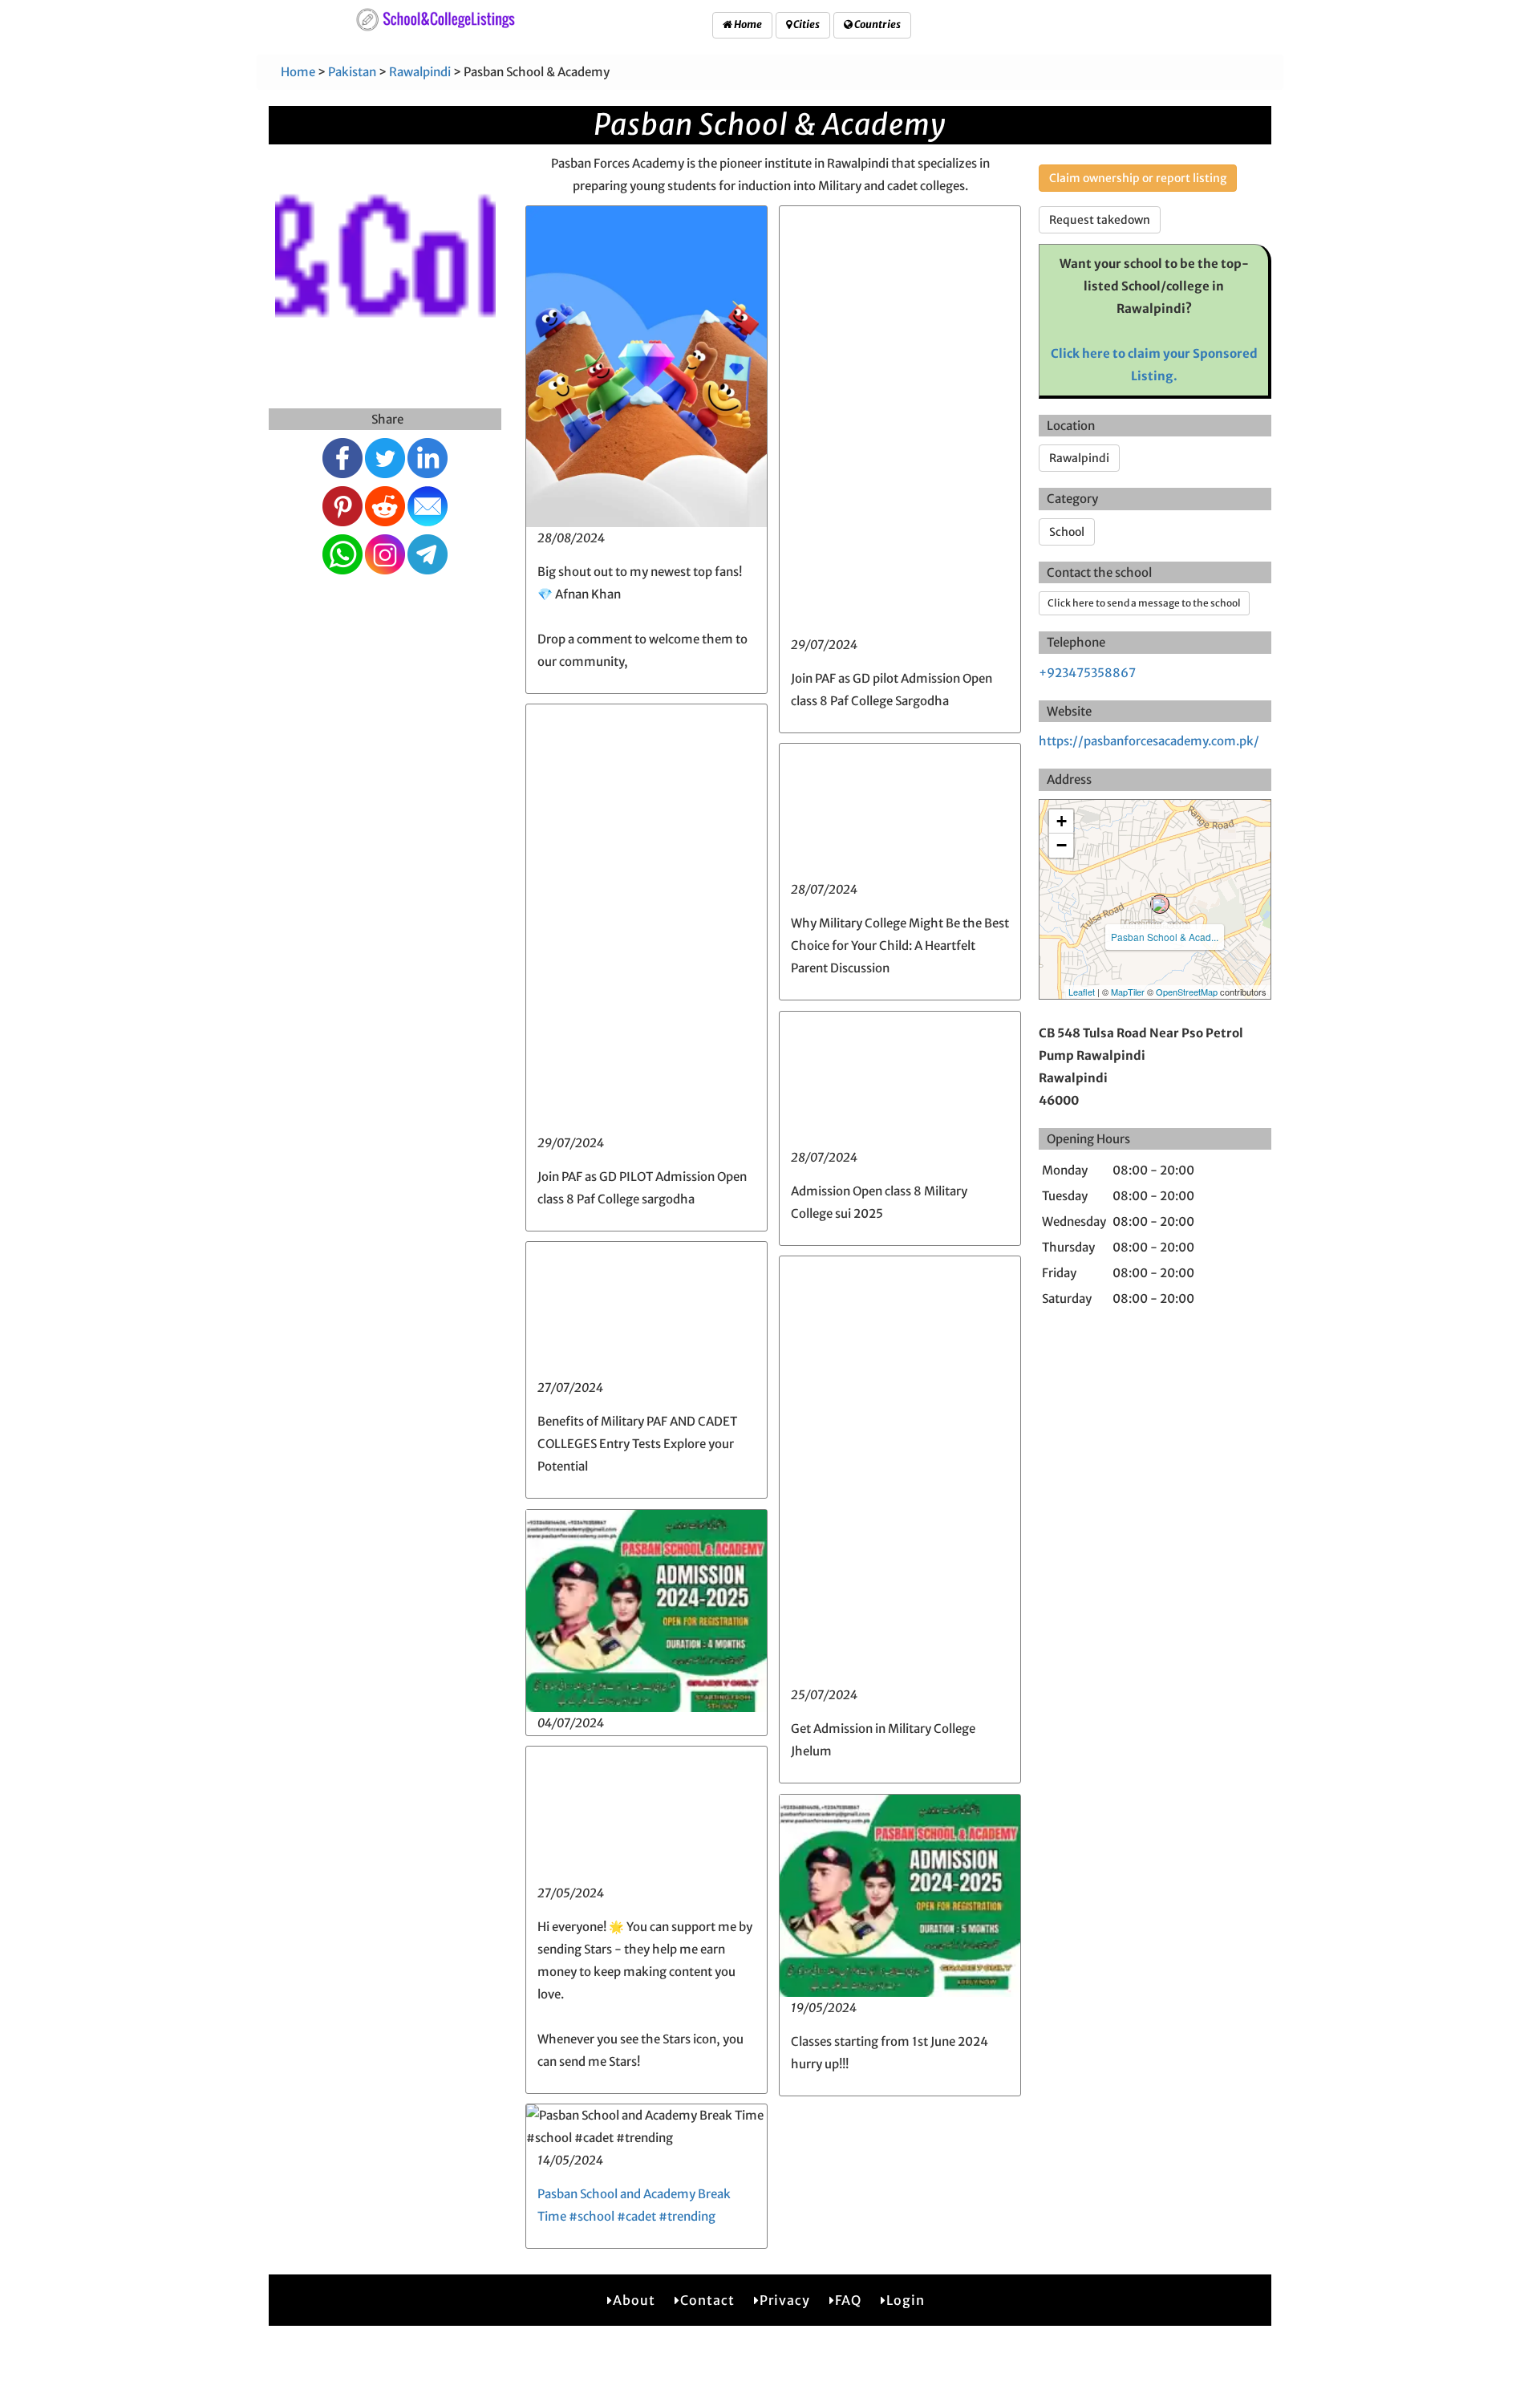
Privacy (785, 2300)
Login (906, 2300)
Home (747, 24)
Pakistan (352, 72)
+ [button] (1062, 821)
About (634, 2300)
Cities (806, 24)
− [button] (1062, 845)
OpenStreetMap (1187, 992)
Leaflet (1082, 992)
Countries (877, 24)
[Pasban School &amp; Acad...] (1160, 904)
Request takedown (1100, 220)
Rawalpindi (420, 72)
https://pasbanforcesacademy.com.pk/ (1149, 741)
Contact (707, 2300)
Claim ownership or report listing (1138, 178)
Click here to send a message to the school (1144, 603)
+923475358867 (1087, 673)
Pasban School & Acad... (1165, 937)
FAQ (848, 2300)
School (1067, 532)
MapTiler (1128, 992)
